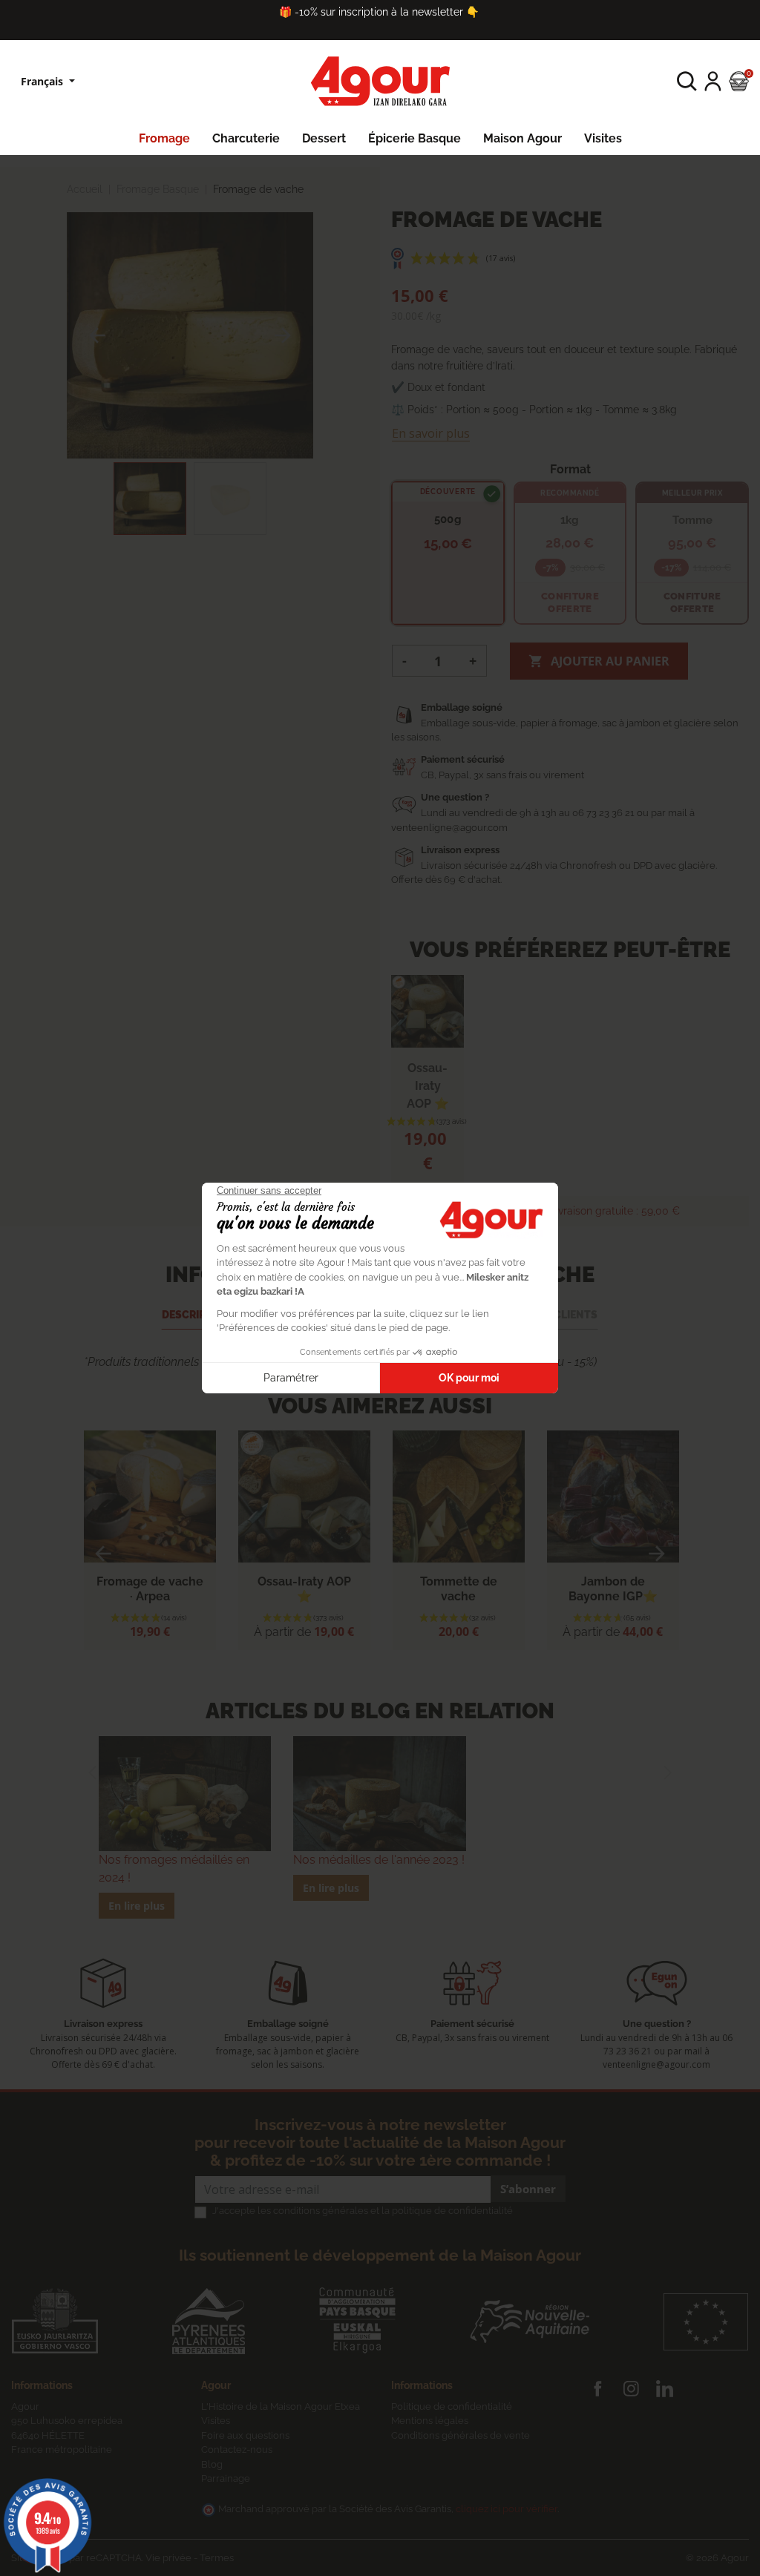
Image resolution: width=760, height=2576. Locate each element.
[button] (687, 81)
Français (43, 81)
